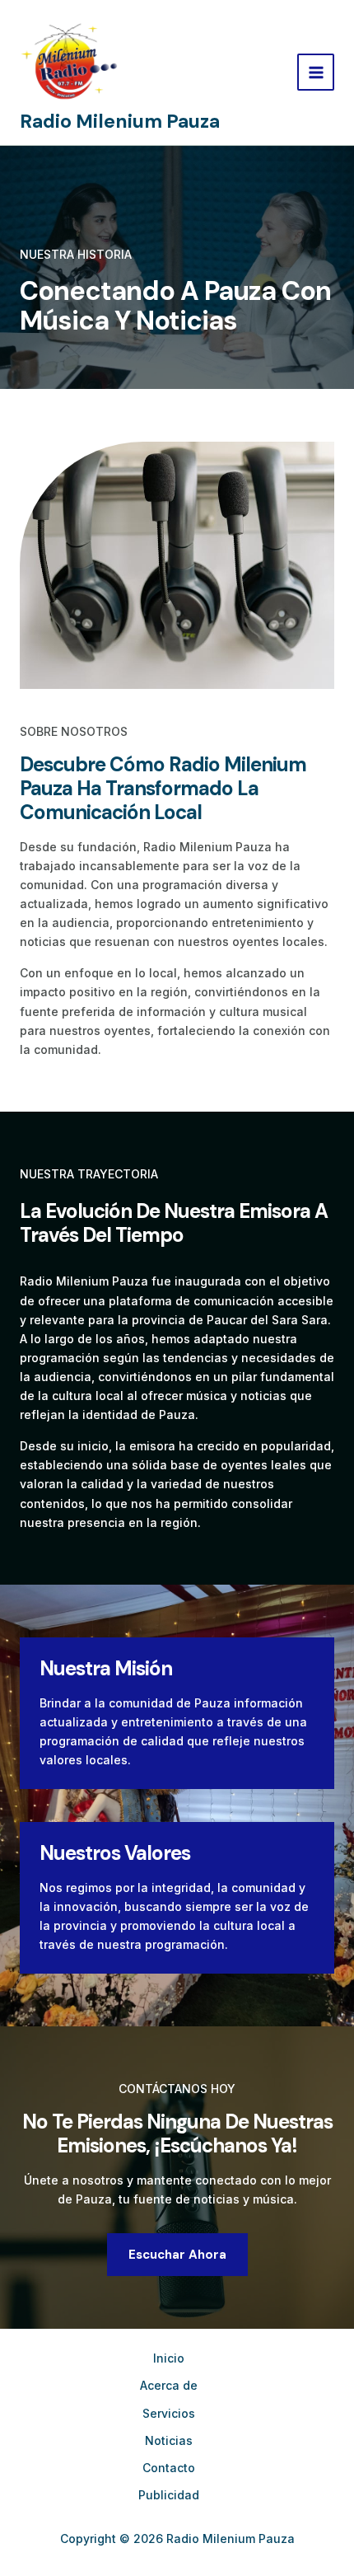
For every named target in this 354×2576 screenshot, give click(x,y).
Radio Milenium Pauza (120, 121)
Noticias (169, 2440)
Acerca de (169, 2385)
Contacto (169, 2468)
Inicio (169, 2358)
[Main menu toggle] (316, 72)
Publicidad (169, 2495)
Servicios (169, 2413)
